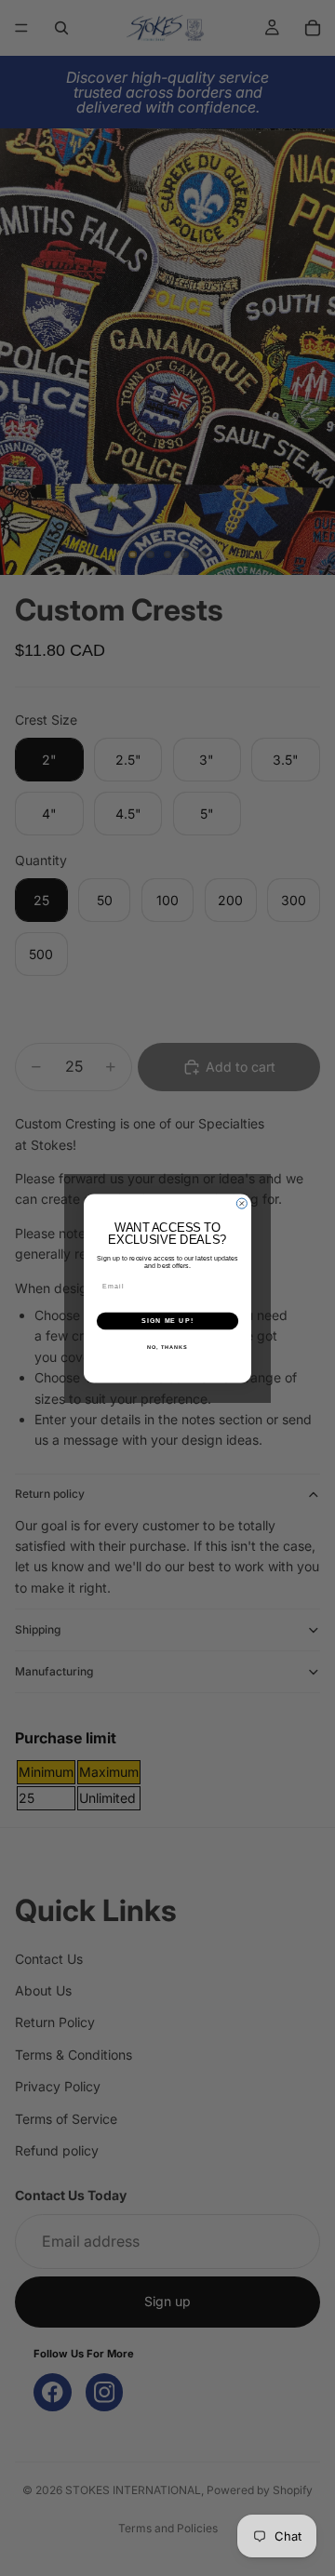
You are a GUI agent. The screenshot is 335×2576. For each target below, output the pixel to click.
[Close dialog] (241, 1203)
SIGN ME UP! (167, 1321)
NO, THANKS (167, 1346)
